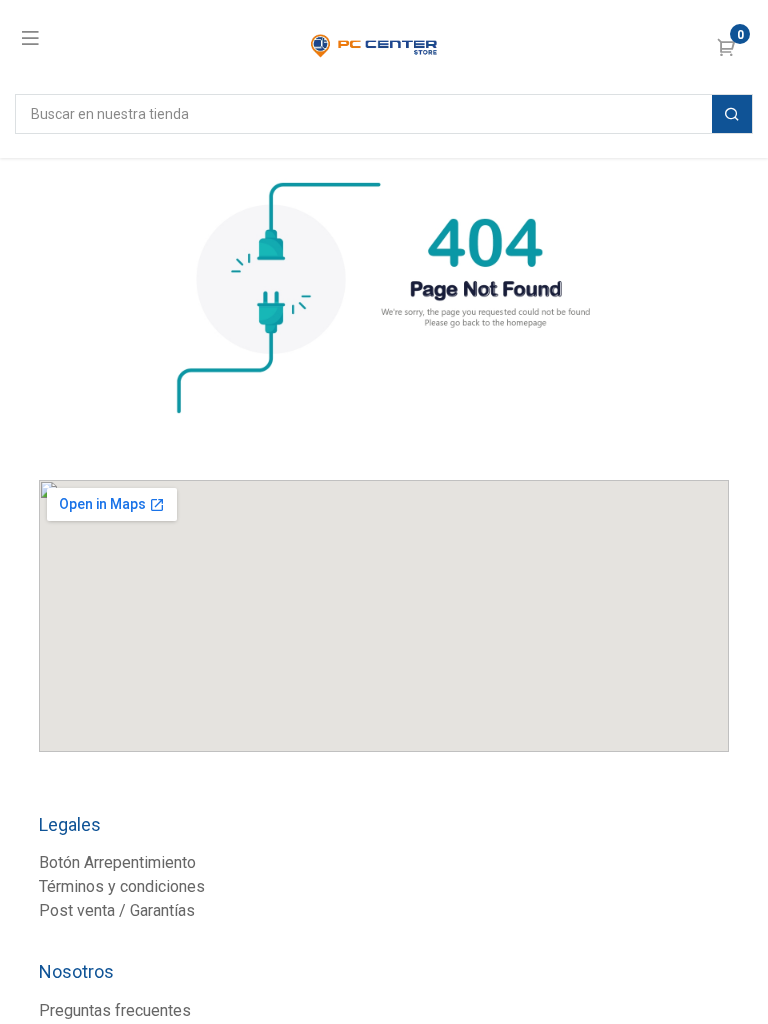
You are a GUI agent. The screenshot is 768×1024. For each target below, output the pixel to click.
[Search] (732, 114)
